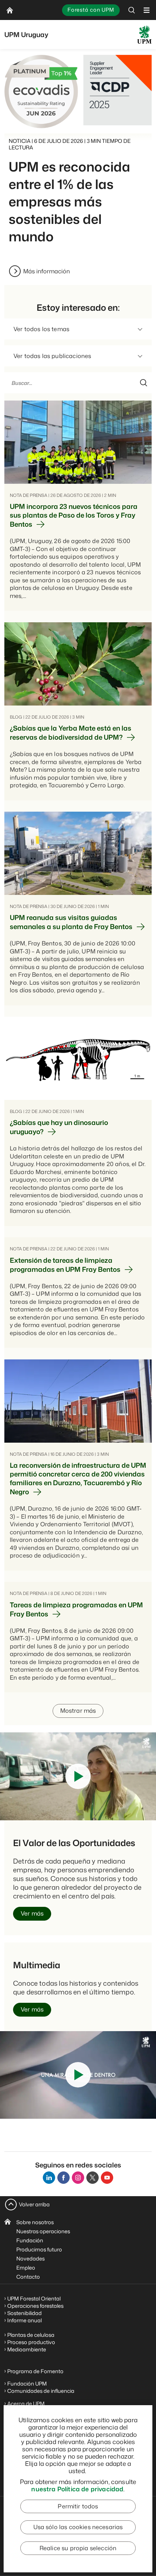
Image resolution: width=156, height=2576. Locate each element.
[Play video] (78, 1776)
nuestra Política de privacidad (77, 2489)
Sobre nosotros (35, 2222)
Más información (47, 271)
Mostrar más (78, 1711)
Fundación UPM (27, 2384)
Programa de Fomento (35, 2371)
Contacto (28, 2277)
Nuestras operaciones (43, 2231)
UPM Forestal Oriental (34, 2298)
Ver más (32, 1913)
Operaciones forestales (35, 2306)
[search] (132, 10)
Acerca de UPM (26, 2404)
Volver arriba (34, 2204)
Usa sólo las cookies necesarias (78, 2527)
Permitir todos (78, 2506)
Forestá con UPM (91, 10)
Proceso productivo (31, 2342)
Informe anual (24, 2320)
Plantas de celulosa (31, 2335)
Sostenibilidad (24, 2313)
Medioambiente (27, 2349)
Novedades (30, 2258)
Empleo (26, 2268)
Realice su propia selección (78, 2548)
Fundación (30, 2240)
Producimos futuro (39, 2249)
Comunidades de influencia (41, 2391)
